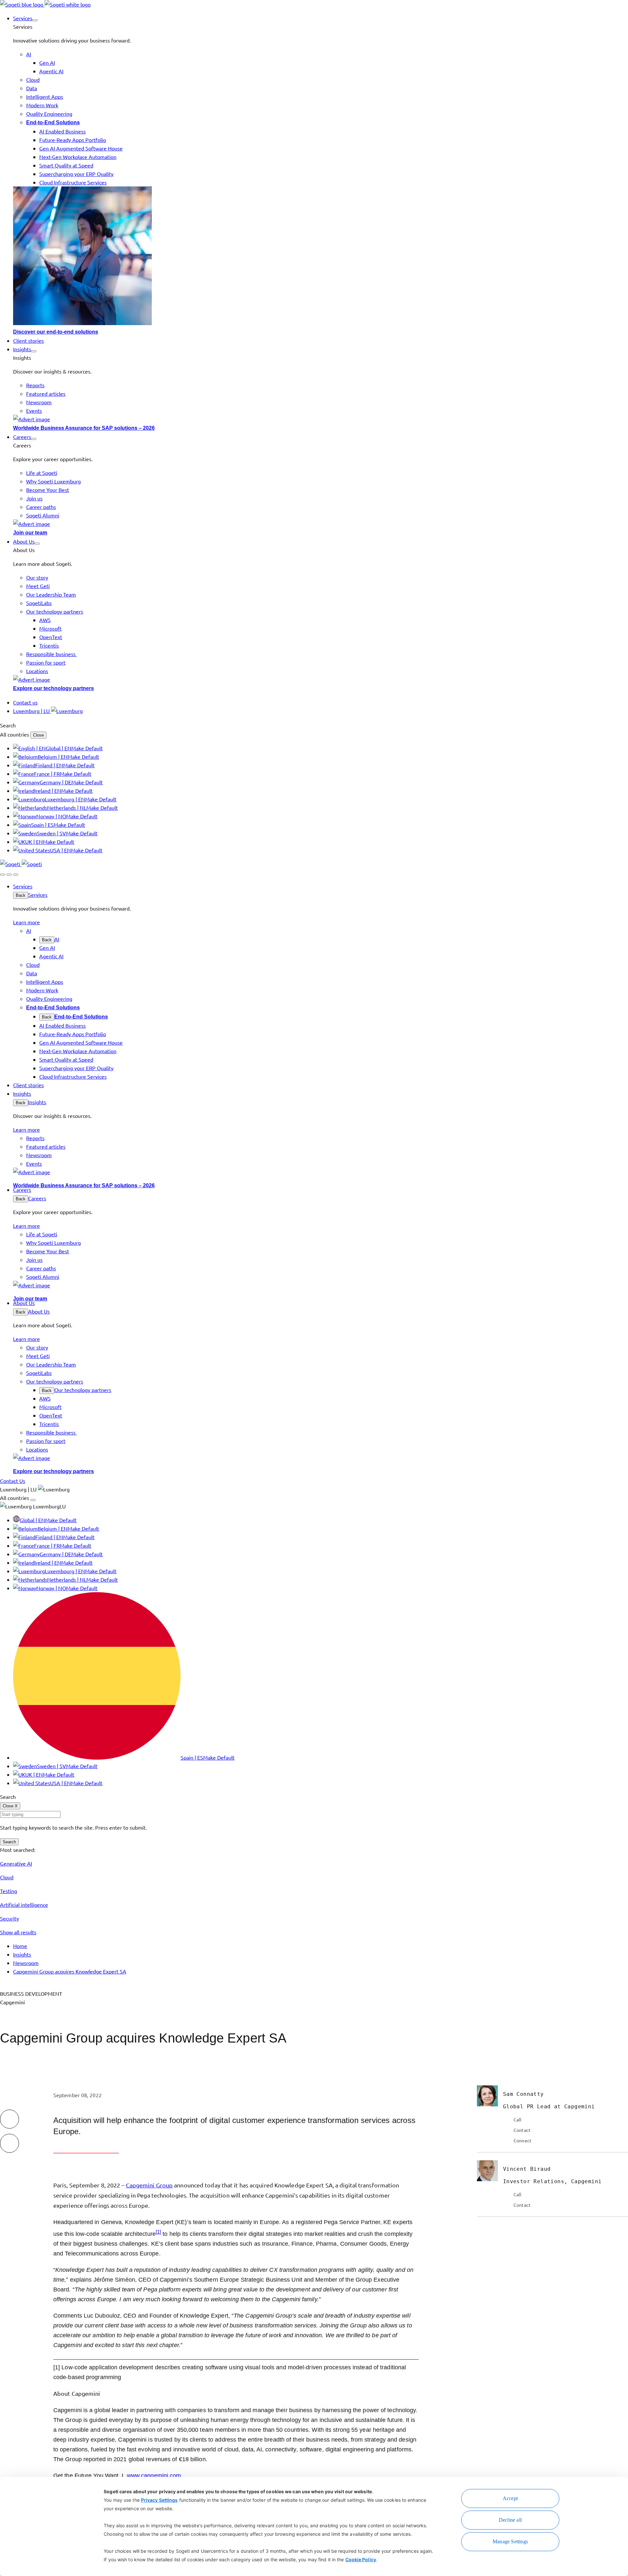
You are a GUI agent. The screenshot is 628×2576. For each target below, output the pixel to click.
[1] (158, 2232)
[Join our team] (321, 524)
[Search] (3, 875)
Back (21, 895)
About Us (39, 1311)
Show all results (18, 1932)
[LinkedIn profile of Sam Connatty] (507, 2140)
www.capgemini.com (154, 2476)
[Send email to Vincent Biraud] (507, 2205)
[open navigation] (16, 875)
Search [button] (8, 725)
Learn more (26, 922)
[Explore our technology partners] (321, 679)
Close (38, 735)
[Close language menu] (33, 1500)
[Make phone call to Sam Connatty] (507, 2119)
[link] (45, 4)
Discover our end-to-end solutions (56, 332)
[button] (35, 20)
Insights (37, 1102)
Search (9, 1842)
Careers (37, 1198)
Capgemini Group (149, 2185)
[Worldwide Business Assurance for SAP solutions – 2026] (321, 419)
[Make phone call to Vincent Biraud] (507, 2194)
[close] (9, 875)
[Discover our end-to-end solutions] (321, 257)
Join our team (30, 533)
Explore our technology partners (53, 688)
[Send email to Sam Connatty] (507, 2130)
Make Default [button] (87, 748)
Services (38, 895)
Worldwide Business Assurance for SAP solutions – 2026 (84, 428)
